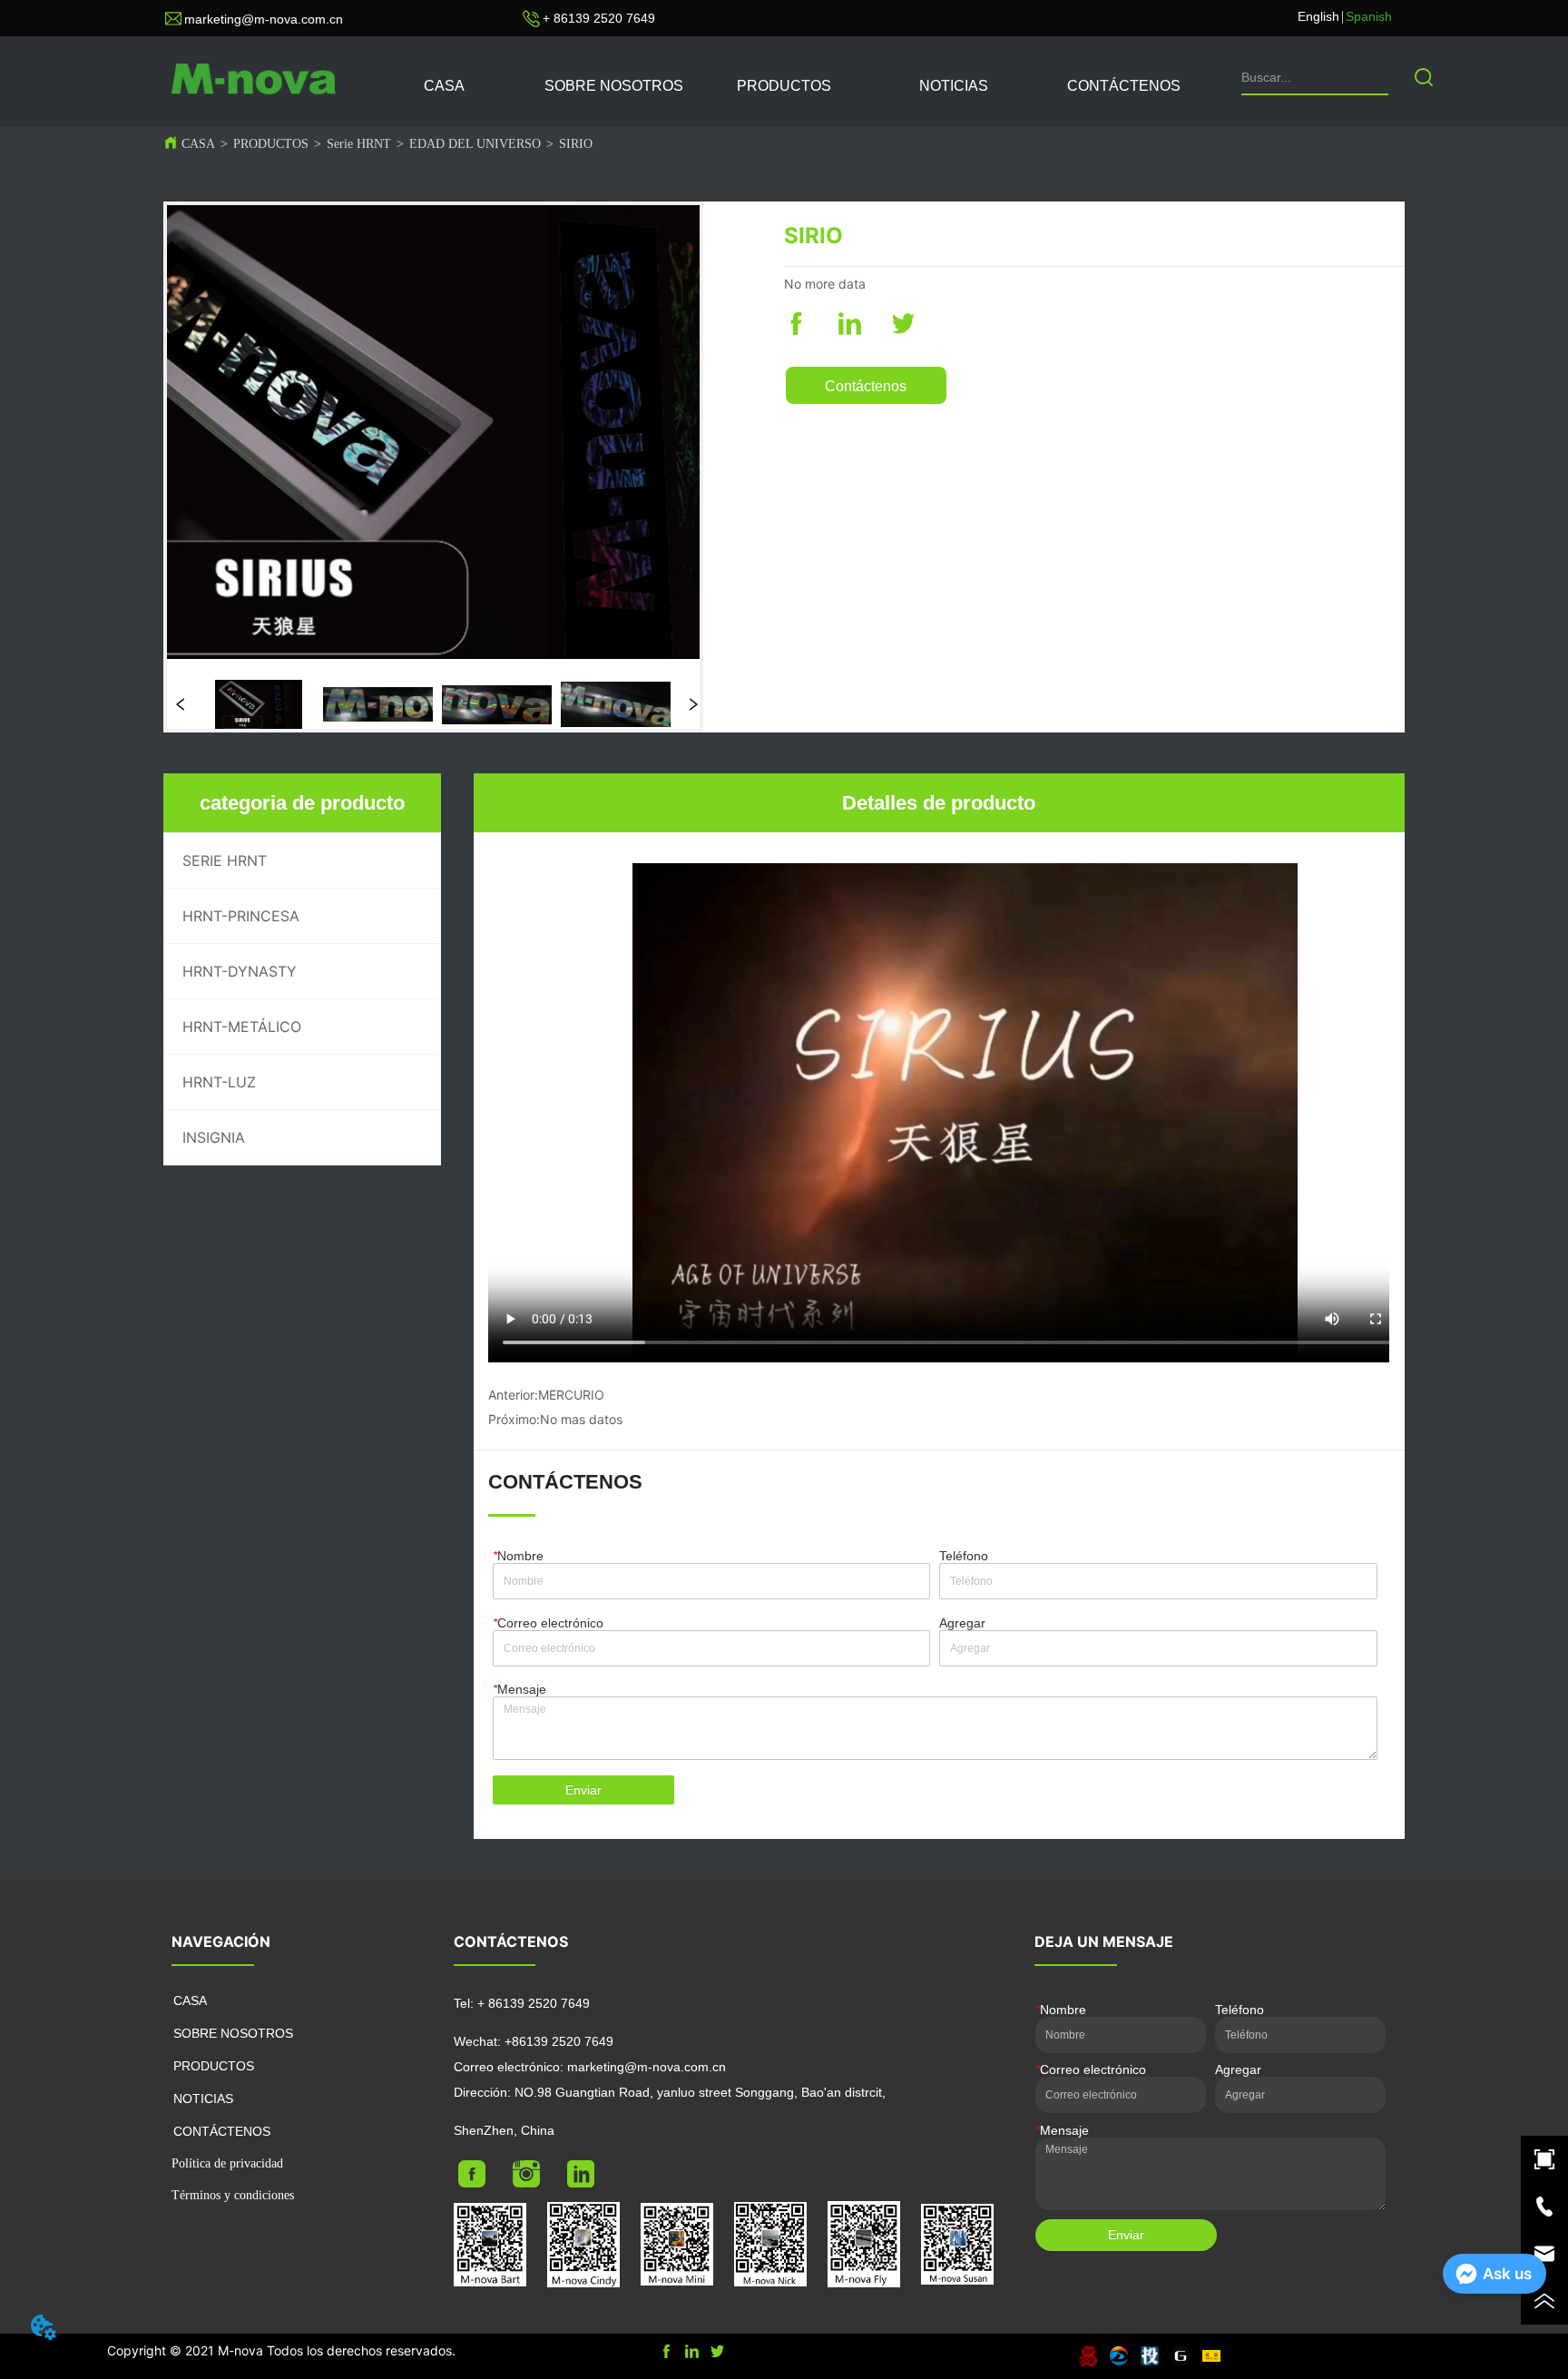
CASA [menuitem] (444, 86)
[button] (784, 86)
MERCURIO (571, 1395)
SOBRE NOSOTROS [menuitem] (614, 86)
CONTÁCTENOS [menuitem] (1124, 86)
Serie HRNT (359, 144)
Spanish (1369, 16)
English (1318, 16)
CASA (198, 144)
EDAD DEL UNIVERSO (475, 144)
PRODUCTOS (271, 144)
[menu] (784, 86)
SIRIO (576, 144)
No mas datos (581, 1419)
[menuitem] (784, 86)
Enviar (583, 1790)
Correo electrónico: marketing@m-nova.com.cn (590, 2067)
